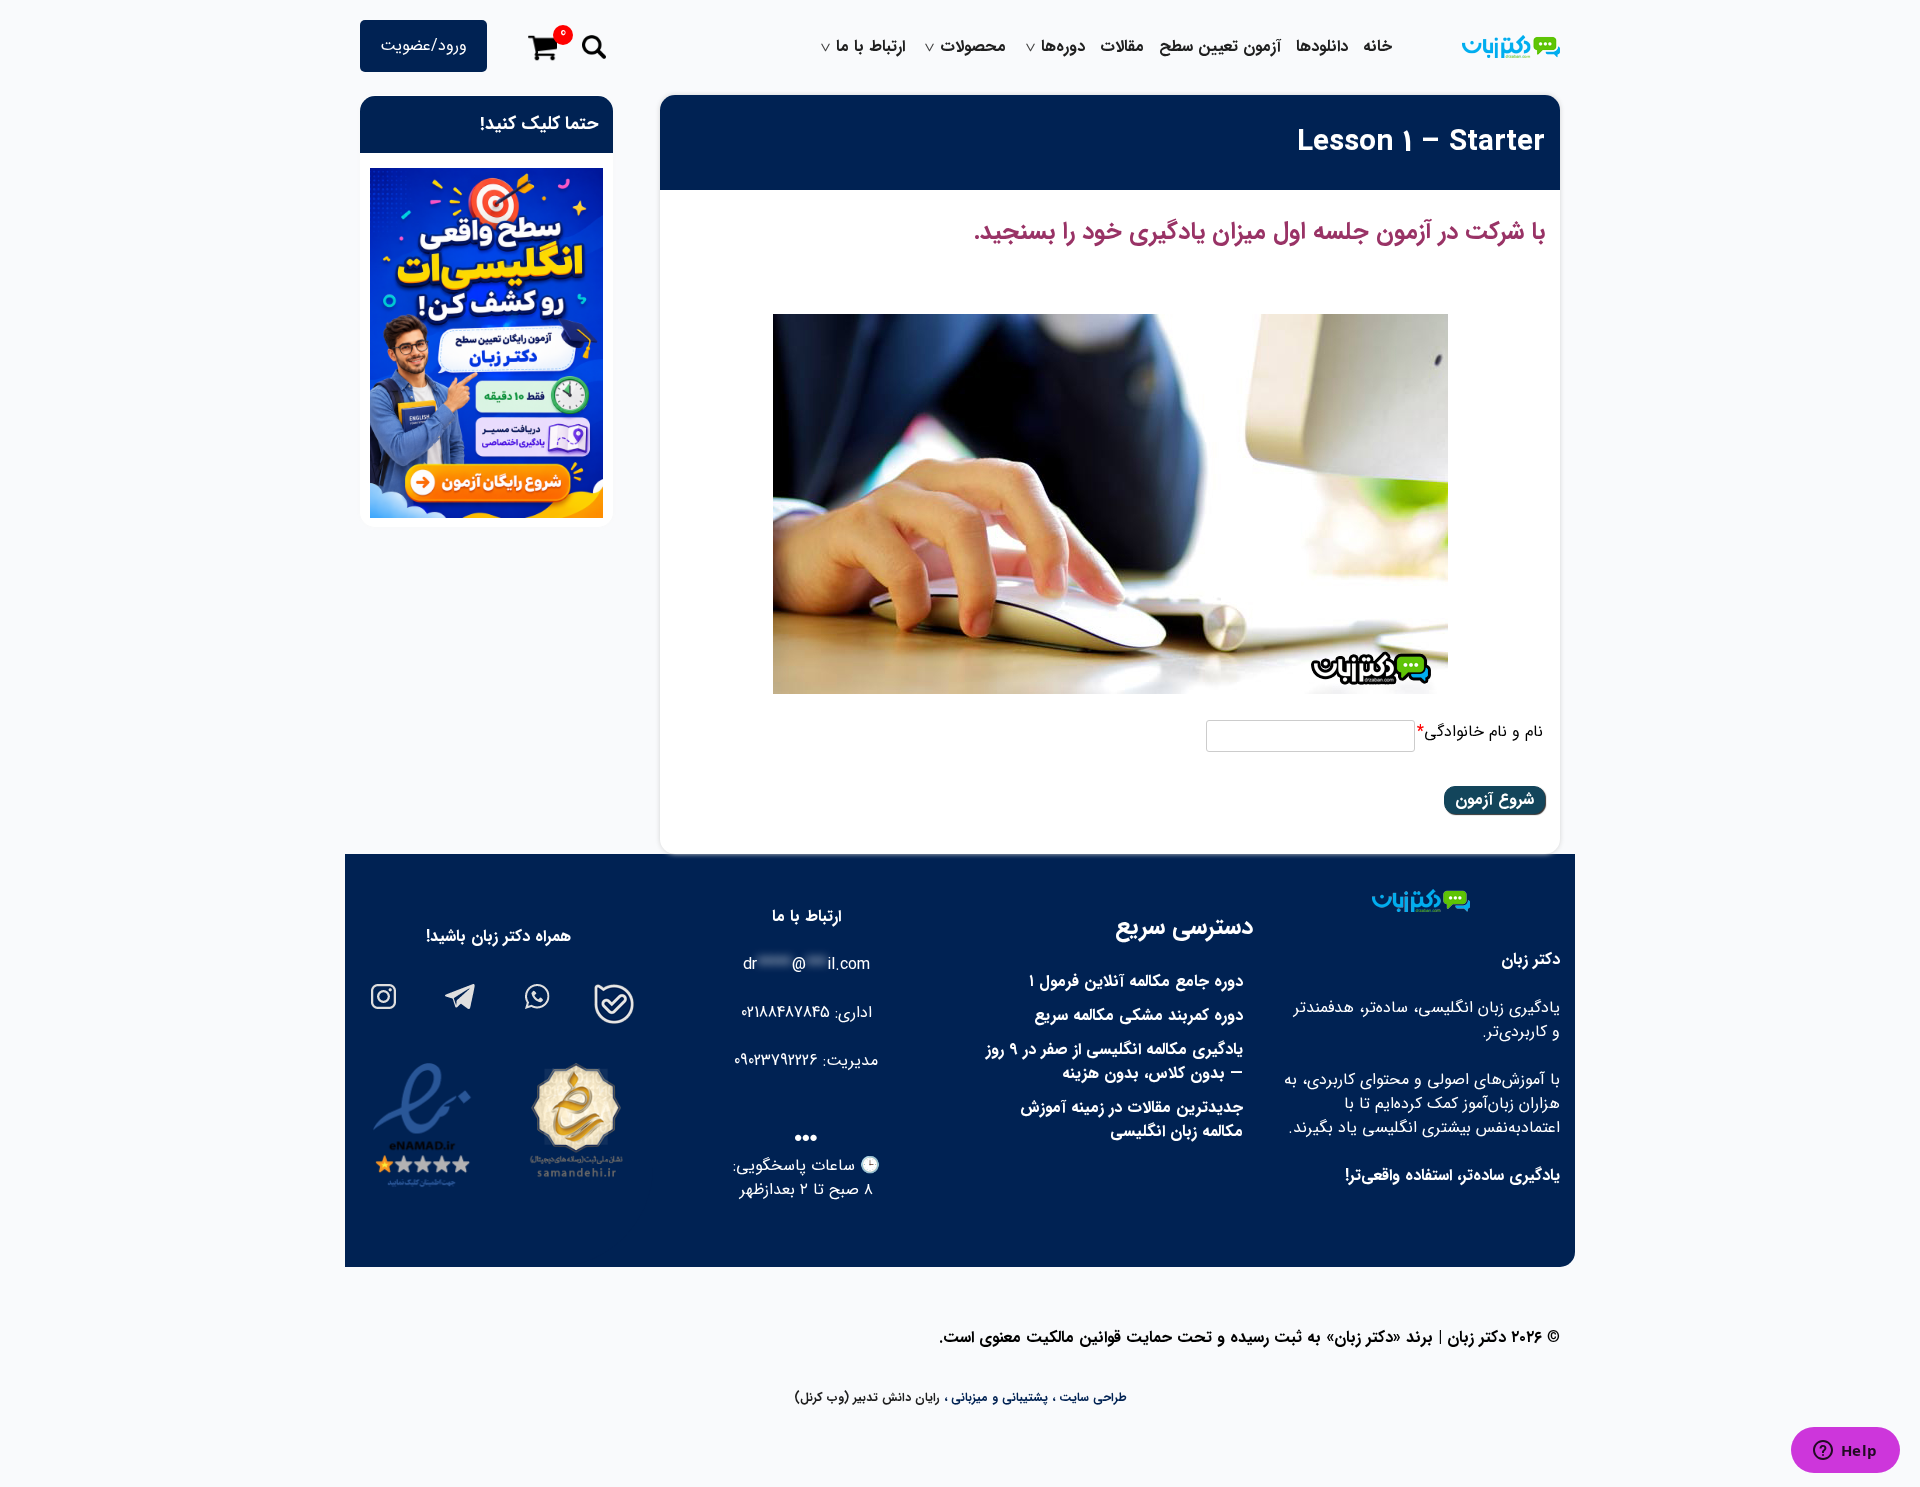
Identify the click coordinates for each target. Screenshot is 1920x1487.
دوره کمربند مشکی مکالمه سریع (1138, 1015)
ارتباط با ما (870, 47)
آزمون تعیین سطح (1220, 47)
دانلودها (1322, 47)
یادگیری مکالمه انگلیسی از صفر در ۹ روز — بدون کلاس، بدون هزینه (1114, 1061)
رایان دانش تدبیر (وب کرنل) (867, 1397)
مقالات (1122, 47)
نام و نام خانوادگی (1480, 731)
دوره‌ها (1063, 47)
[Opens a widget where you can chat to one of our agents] (1845, 1452)
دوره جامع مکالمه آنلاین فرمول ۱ (1136, 981)
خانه (1377, 47)
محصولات (973, 47)
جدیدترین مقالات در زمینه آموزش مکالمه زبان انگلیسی (1131, 1119)
